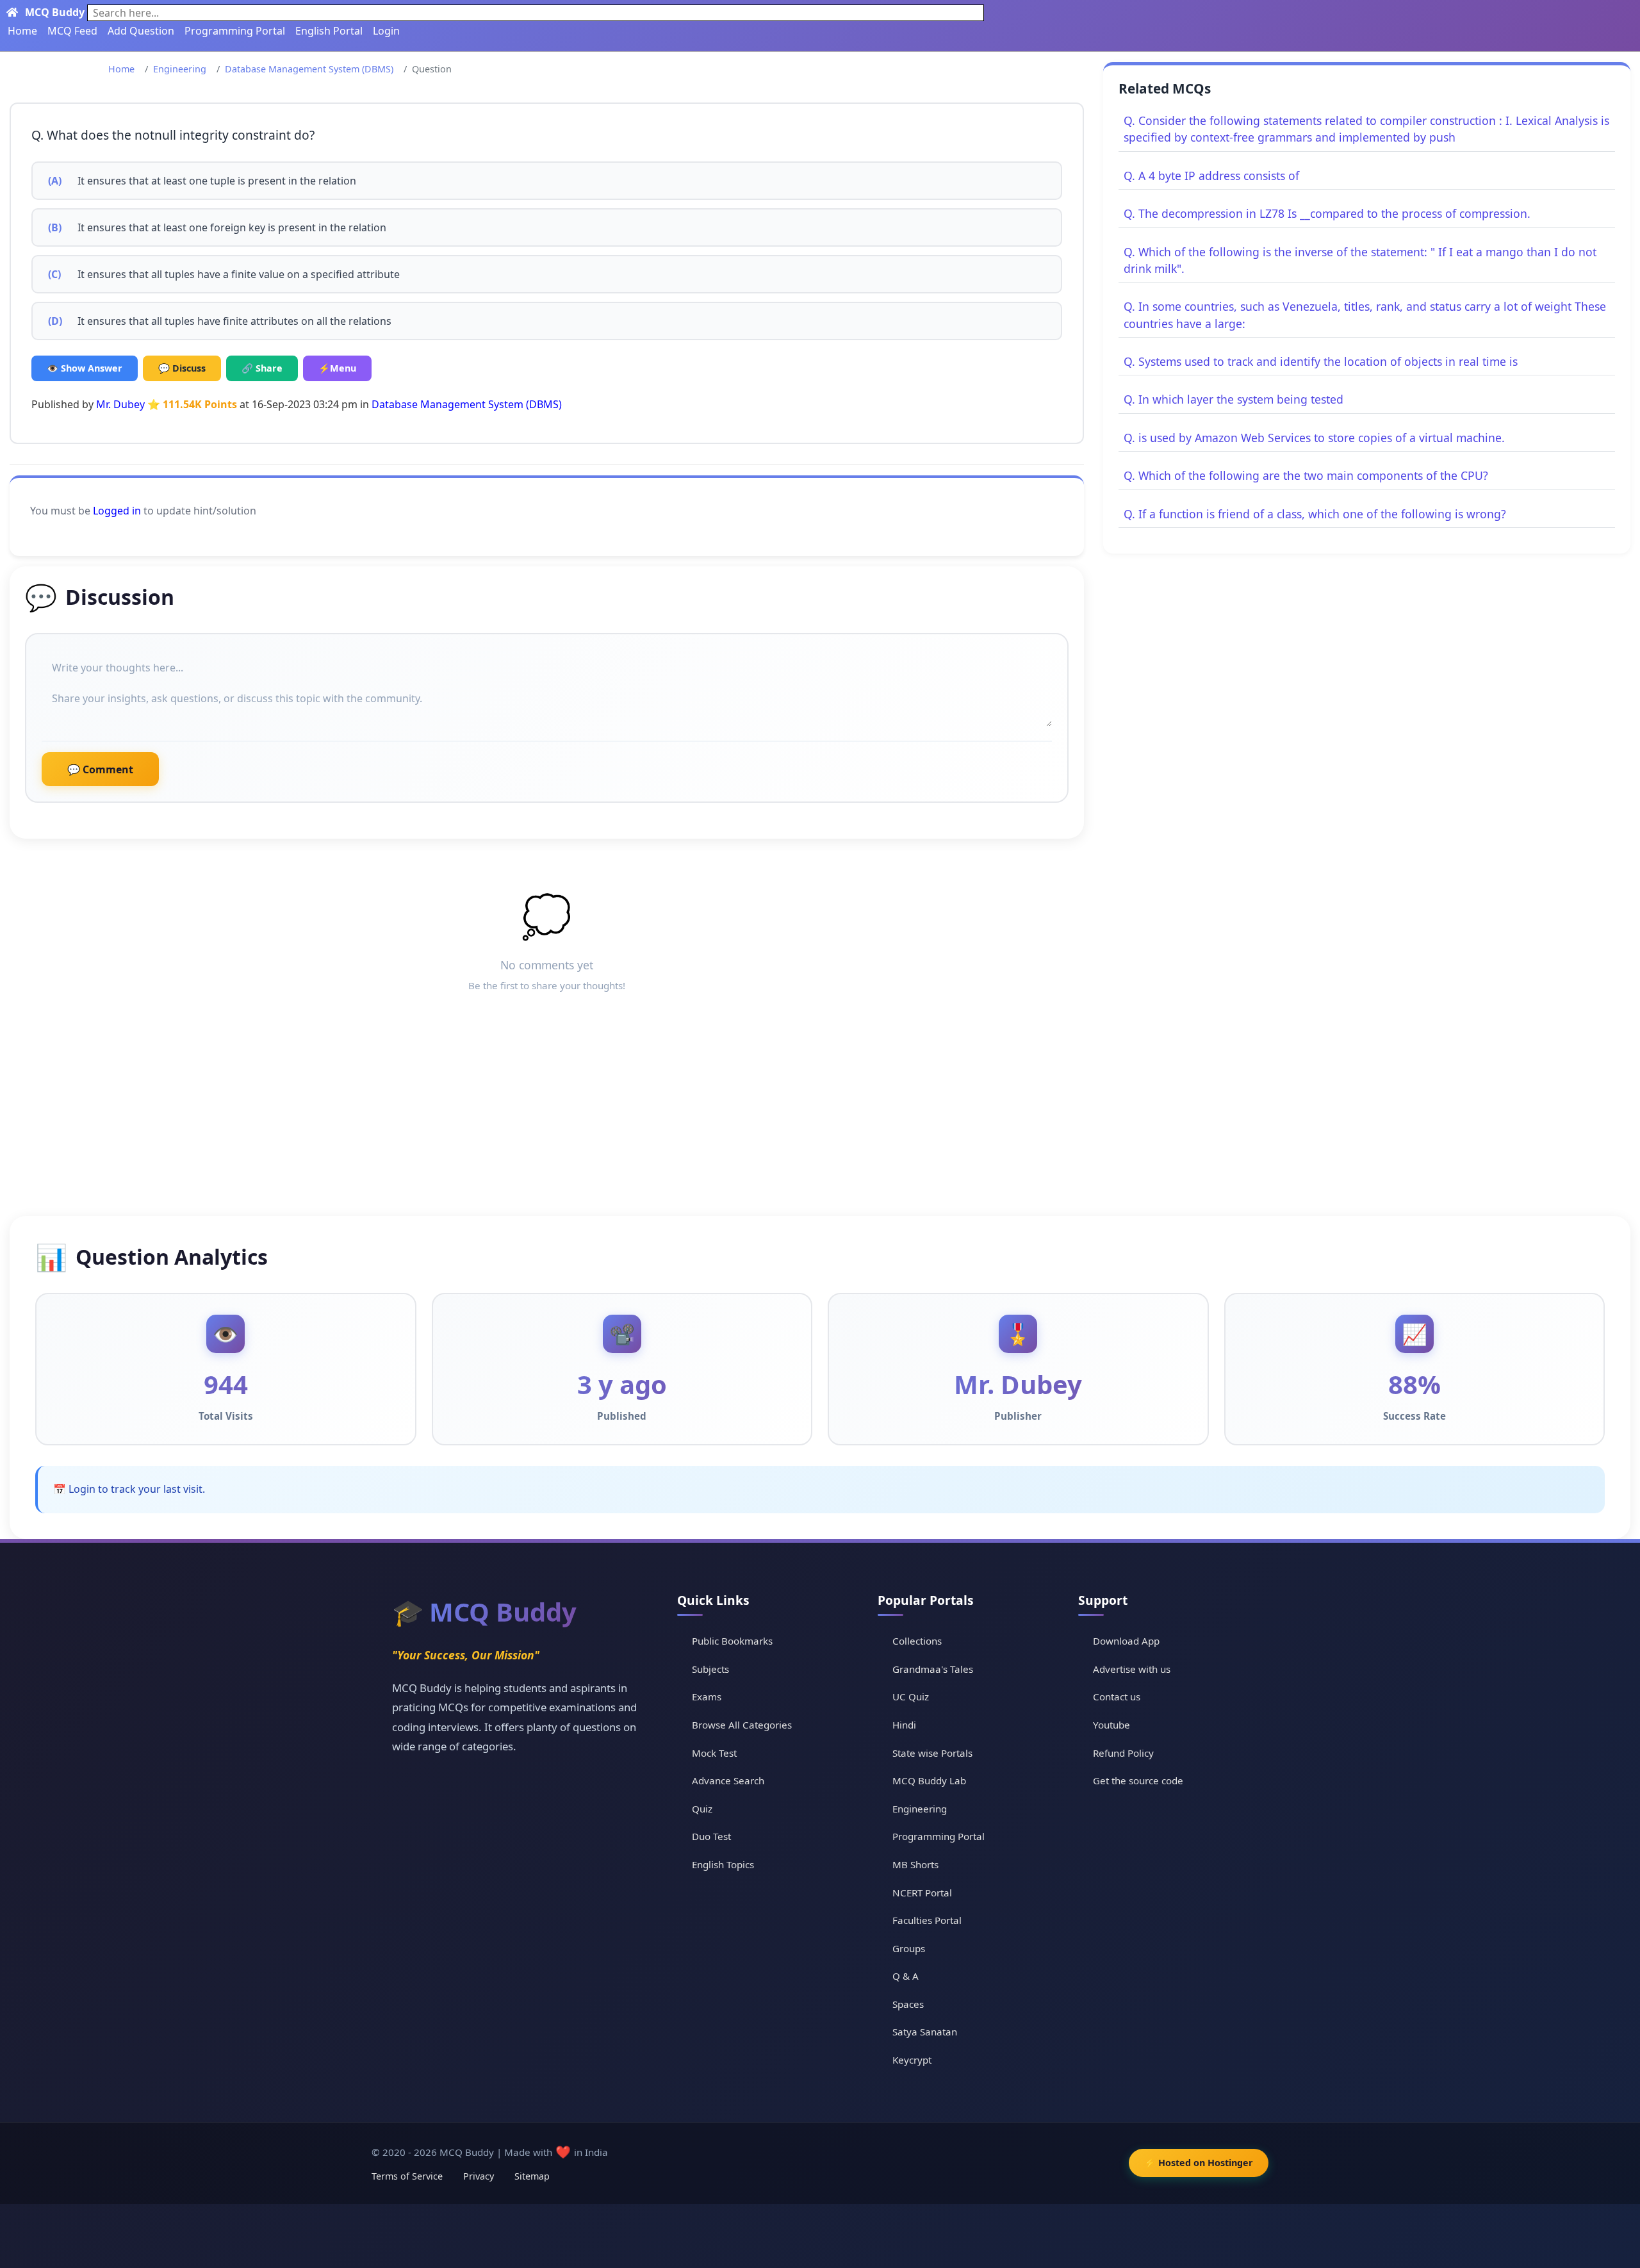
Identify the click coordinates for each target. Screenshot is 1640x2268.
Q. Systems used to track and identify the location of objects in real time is (1321, 361)
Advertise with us (1132, 1669)
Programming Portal (235, 31)
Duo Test (711, 1836)
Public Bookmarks (732, 1641)
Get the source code (1138, 1780)
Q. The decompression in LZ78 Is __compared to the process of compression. (1327, 213)
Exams (707, 1697)
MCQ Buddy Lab (929, 1780)
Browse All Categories (742, 1725)
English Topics (723, 1864)
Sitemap (532, 2176)
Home (22, 31)
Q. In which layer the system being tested (1234, 399)
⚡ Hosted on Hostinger (1199, 2163)
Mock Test (714, 1753)
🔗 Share (262, 368)
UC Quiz (911, 1697)
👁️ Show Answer (85, 368)
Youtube (1111, 1725)
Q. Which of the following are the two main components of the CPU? (1306, 475)
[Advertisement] (820, 1120)
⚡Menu (337, 368)
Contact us (1117, 1697)
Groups (909, 1948)
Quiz (702, 1809)
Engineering (180, 69)
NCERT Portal (922, 1893)
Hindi (904, 1725)
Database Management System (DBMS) (309, 69)
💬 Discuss (182, 368)
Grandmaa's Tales (933, 1669)
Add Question (141, 31)
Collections (917, 1641)
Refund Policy (1123, 1753)
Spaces (908, 2004)
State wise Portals (932, 1753)
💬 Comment (100, 769)
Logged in (117, 511)
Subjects (710, 1669)
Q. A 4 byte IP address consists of (1211, 176)
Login (386, 31)
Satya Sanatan (925, 2032)
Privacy (479, 2176)
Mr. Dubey (120, 404)
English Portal (329, 31)
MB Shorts (915, 1864)
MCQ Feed (72, 31)
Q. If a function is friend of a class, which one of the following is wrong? (1315, 514)
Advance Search (728, 1780)
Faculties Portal (927, 1920)
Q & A (906, 1976)
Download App (1126, 1641)
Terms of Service (407, 2176)
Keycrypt (912, 2060)
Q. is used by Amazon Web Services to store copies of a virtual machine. (1314, 438)
